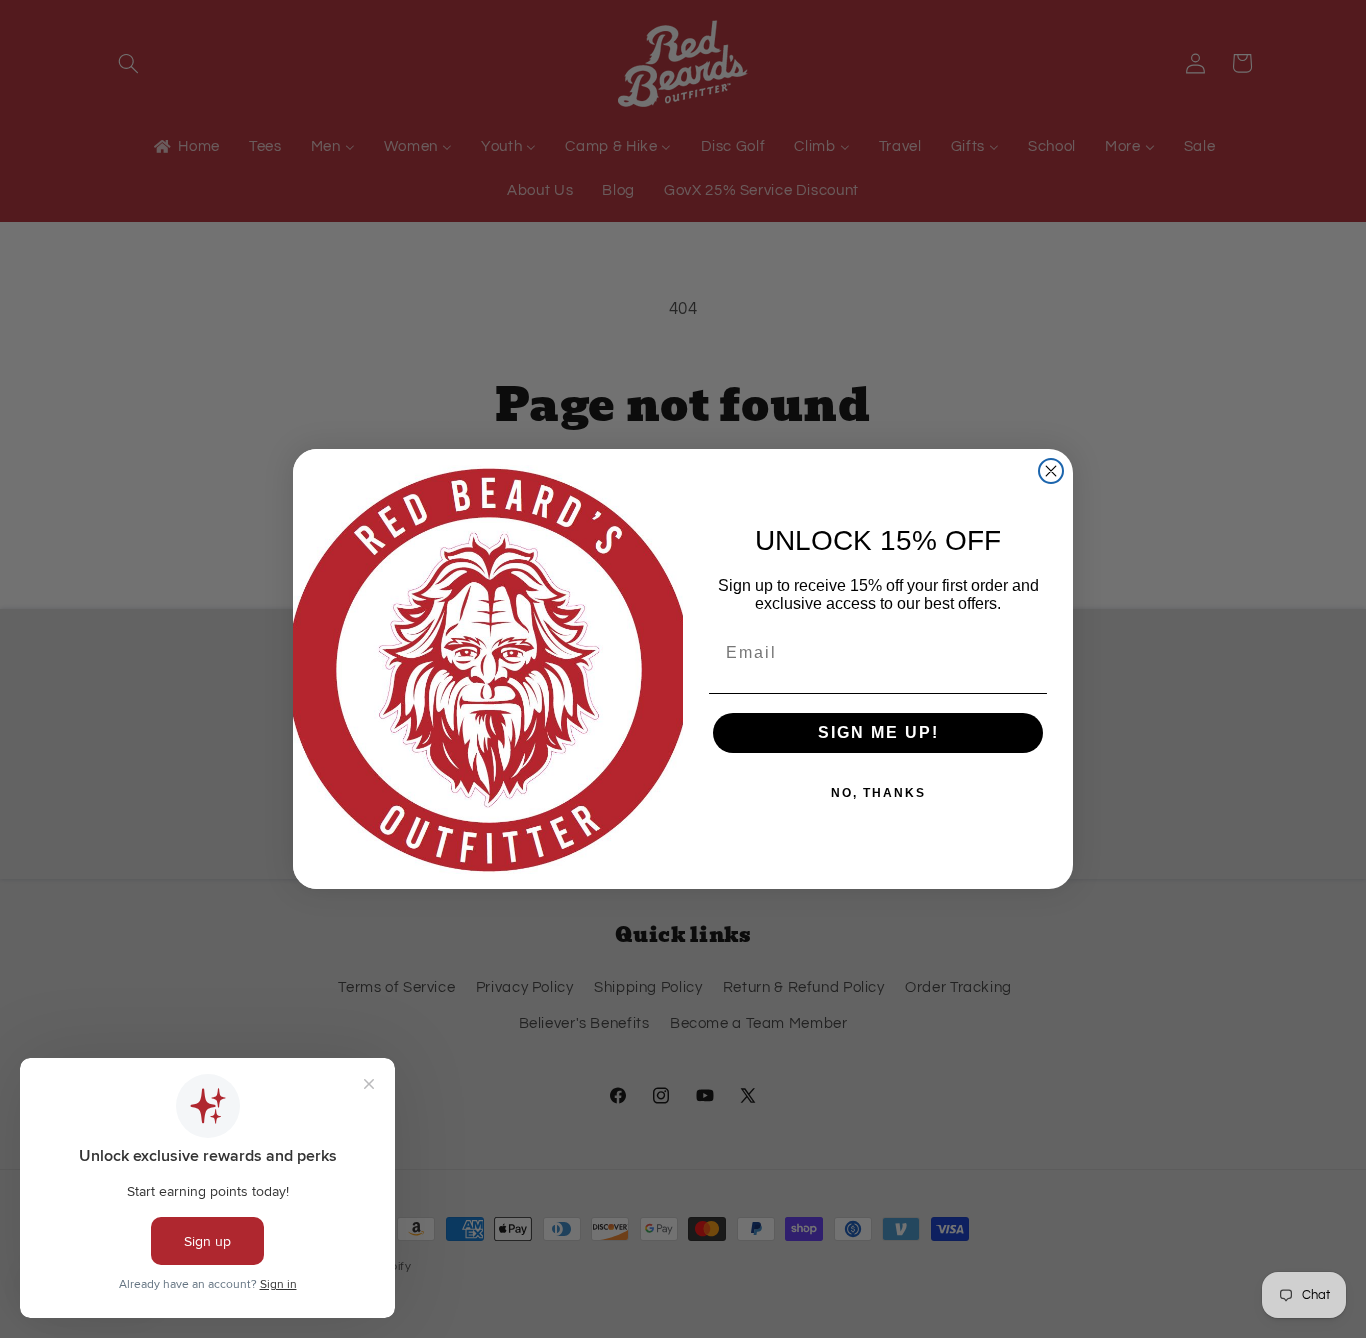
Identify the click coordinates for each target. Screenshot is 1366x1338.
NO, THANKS (878, 793)
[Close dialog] (1051, 471)
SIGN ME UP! (878, 732)
